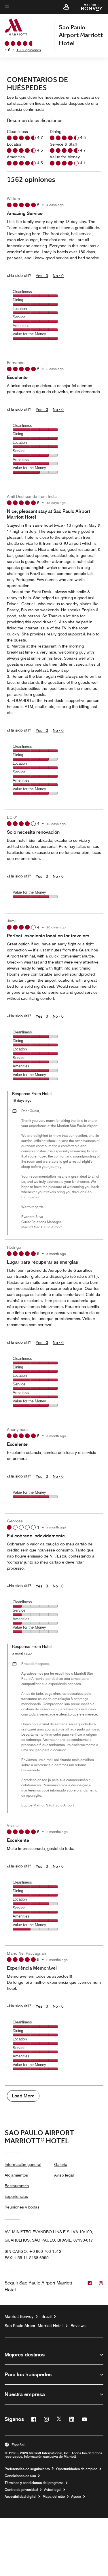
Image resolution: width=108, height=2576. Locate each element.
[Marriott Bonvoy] (89, 7)
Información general (23, 2164)
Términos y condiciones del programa (34, 2483)
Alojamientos (16, 2175)
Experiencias (16, 2196)
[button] (66, 7)
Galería (61, 2164)
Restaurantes (17, 2186)
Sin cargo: (33, 2251)
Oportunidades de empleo (77, 2469)
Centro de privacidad (21, 2490)
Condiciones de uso (20, 2476)
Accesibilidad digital (20, 2497)
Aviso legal (64, 2175)
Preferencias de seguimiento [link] (27, 2469)
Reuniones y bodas (22, 2207)
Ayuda (76, 2497)
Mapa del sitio (54, 2497)
